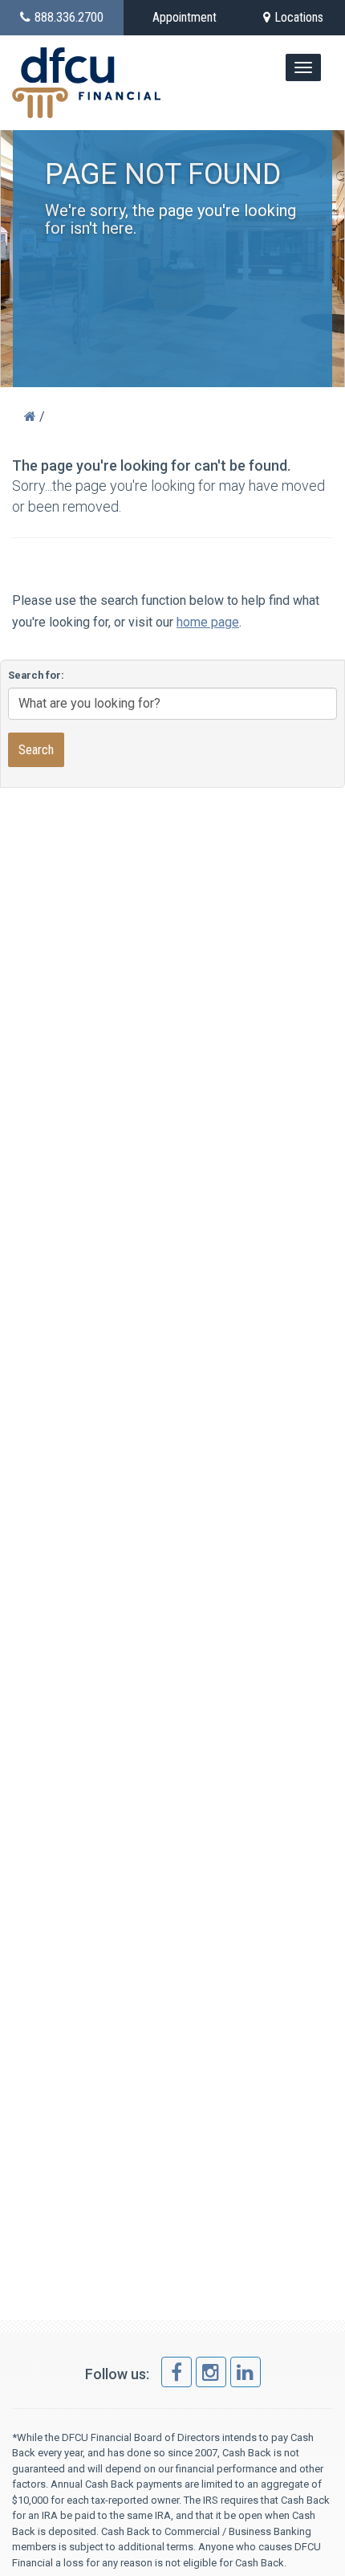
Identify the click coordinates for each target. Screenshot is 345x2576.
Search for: (36, 675)
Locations (299, 17)
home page (208, 622)
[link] (177, 2372)
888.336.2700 (69, 17)
